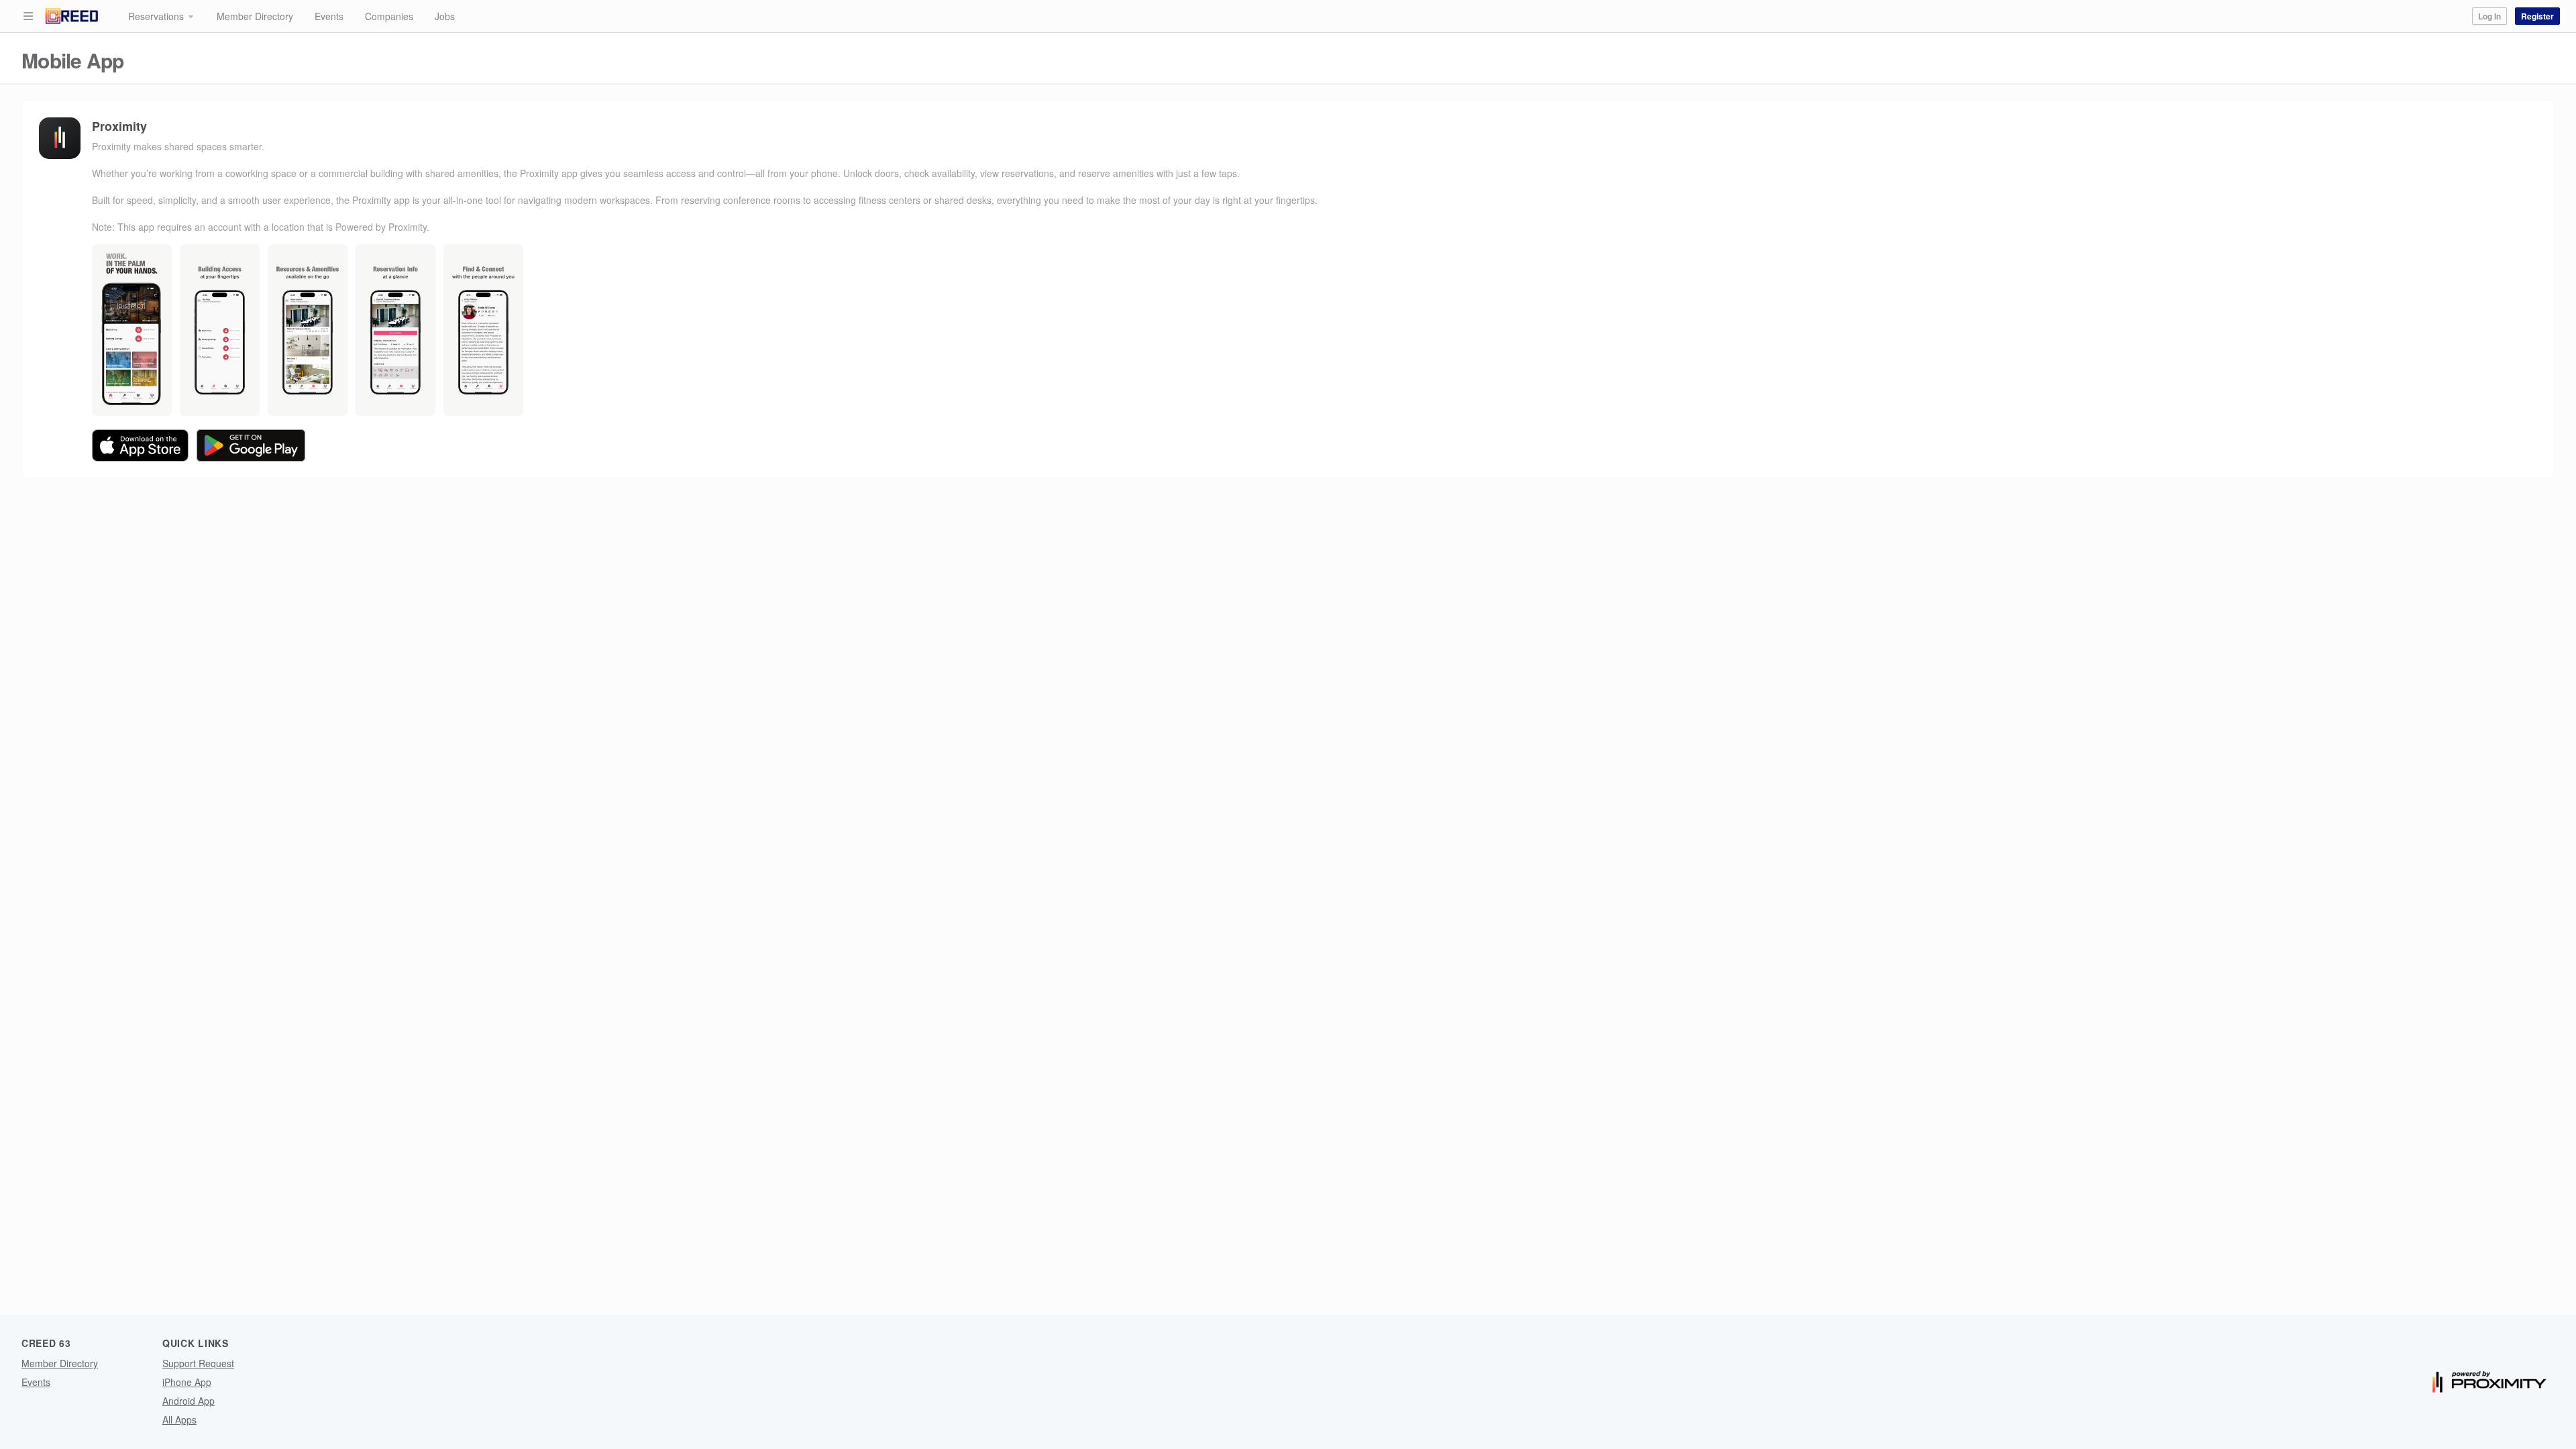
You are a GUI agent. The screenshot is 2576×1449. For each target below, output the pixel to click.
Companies (389, 16)
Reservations (156, 16)
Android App (189, 1401)
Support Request (198, 1363)
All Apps (179, 1419)
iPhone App (187, 1382)
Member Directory (255, 16)
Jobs (445, 16)
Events (329, 16)
